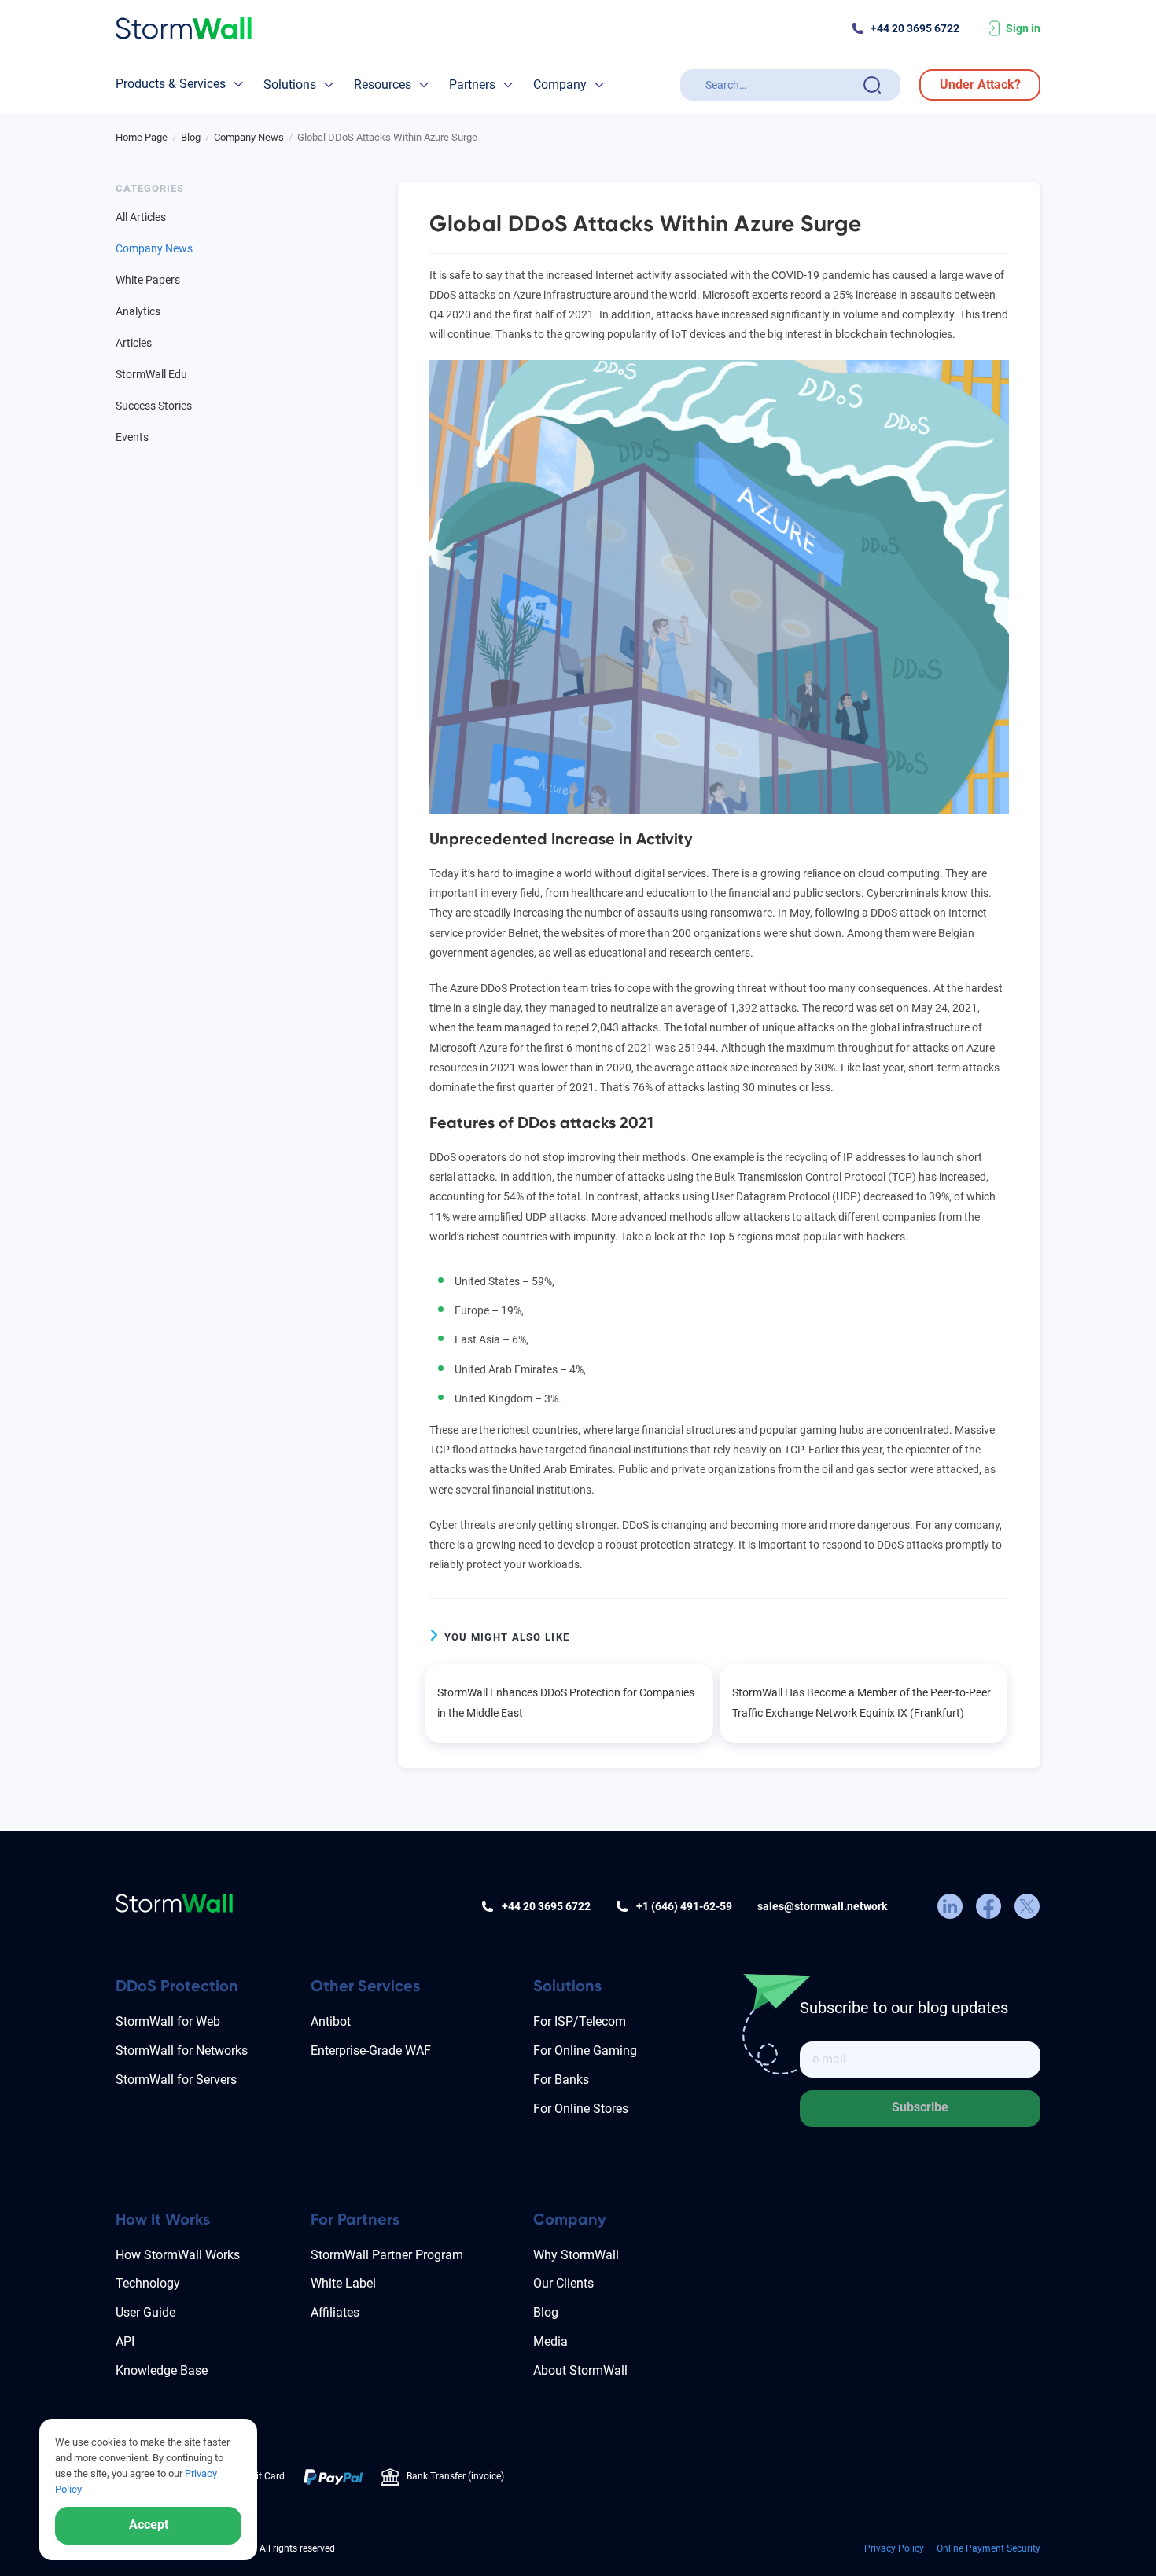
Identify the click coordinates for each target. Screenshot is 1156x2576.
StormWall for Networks (182, 2051)
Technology (148, 2283)
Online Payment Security (988, 2548)
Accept (149, 2525)
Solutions (290, 85)
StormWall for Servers (176, 2080)
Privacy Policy (894, 2548)
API (125, 2341)
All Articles (141, 217)
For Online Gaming (585, 2051)
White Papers (148, 280)
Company (560, 85)
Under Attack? (980, 85)
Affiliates (335, 2312)
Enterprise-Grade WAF (371, 2051)
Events (132, 437)
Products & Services (171, 84)
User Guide (145, 2312)
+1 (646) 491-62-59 (684, 1906)
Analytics (138, 311)
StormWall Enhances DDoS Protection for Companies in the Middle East (566, 1702)
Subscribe (920, 2107)
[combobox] (781, 85)
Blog (546, 2312)
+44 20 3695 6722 (915, 28)
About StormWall (580, 2370)
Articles (134, 343)
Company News (154, 248)
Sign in (1023, 28)
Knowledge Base (162, 2370)
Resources (383, 85)
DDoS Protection (177, 1986)
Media (550, 2341)
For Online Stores (581, 2109)
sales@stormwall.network (822, 1906)
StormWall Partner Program (387, 2255)
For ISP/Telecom (580, 2021)
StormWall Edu (151, 374)
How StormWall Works (178, 2255)
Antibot (331, 2021)
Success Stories (154, 406)
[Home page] (184, 29)
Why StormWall (576, 2255)
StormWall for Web (168, 2021)
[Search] (872, 85)
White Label (343, 2283)
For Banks (561, 2080)
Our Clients (563, 2283)
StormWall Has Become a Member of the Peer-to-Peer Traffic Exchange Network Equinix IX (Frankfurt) (861, 1702)
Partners (472, 85)
